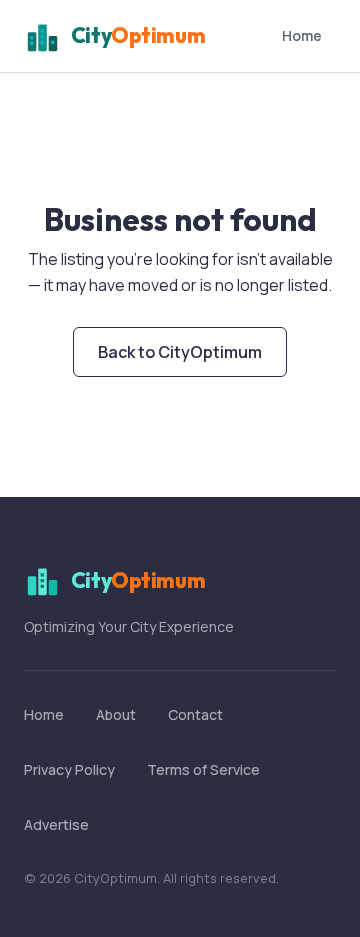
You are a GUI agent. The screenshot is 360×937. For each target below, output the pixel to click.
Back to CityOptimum (180, 352)
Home (302, 35)
